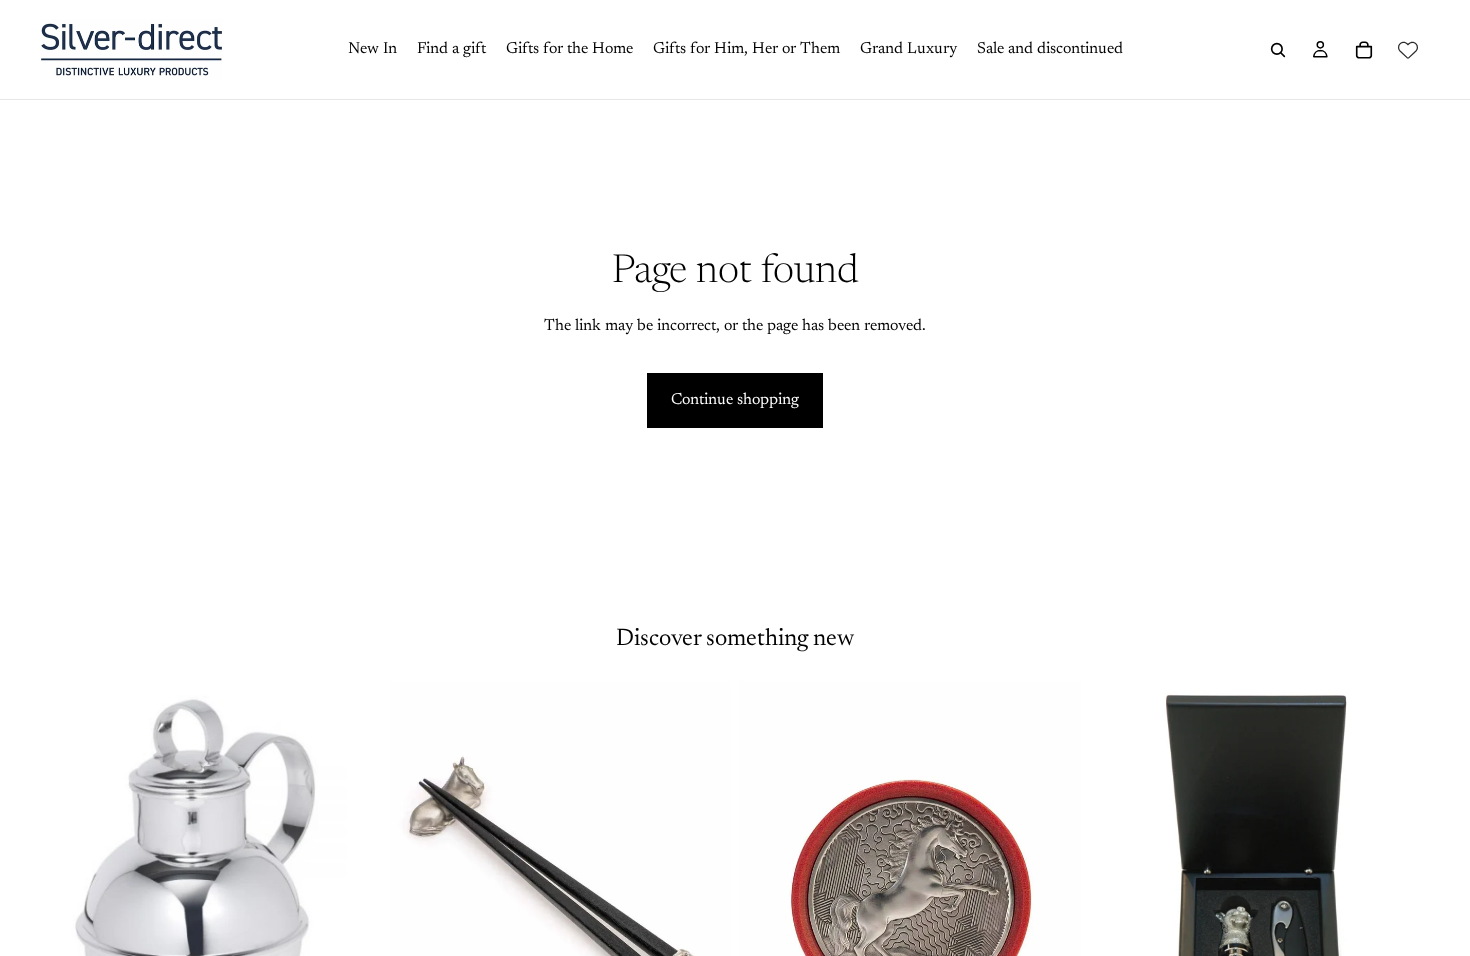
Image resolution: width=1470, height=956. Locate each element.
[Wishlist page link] (1408, 50)
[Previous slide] (420, 895)
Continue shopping (735, 400)
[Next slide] (701, 895)
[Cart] (1364, 50)
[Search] (1278, 50)
